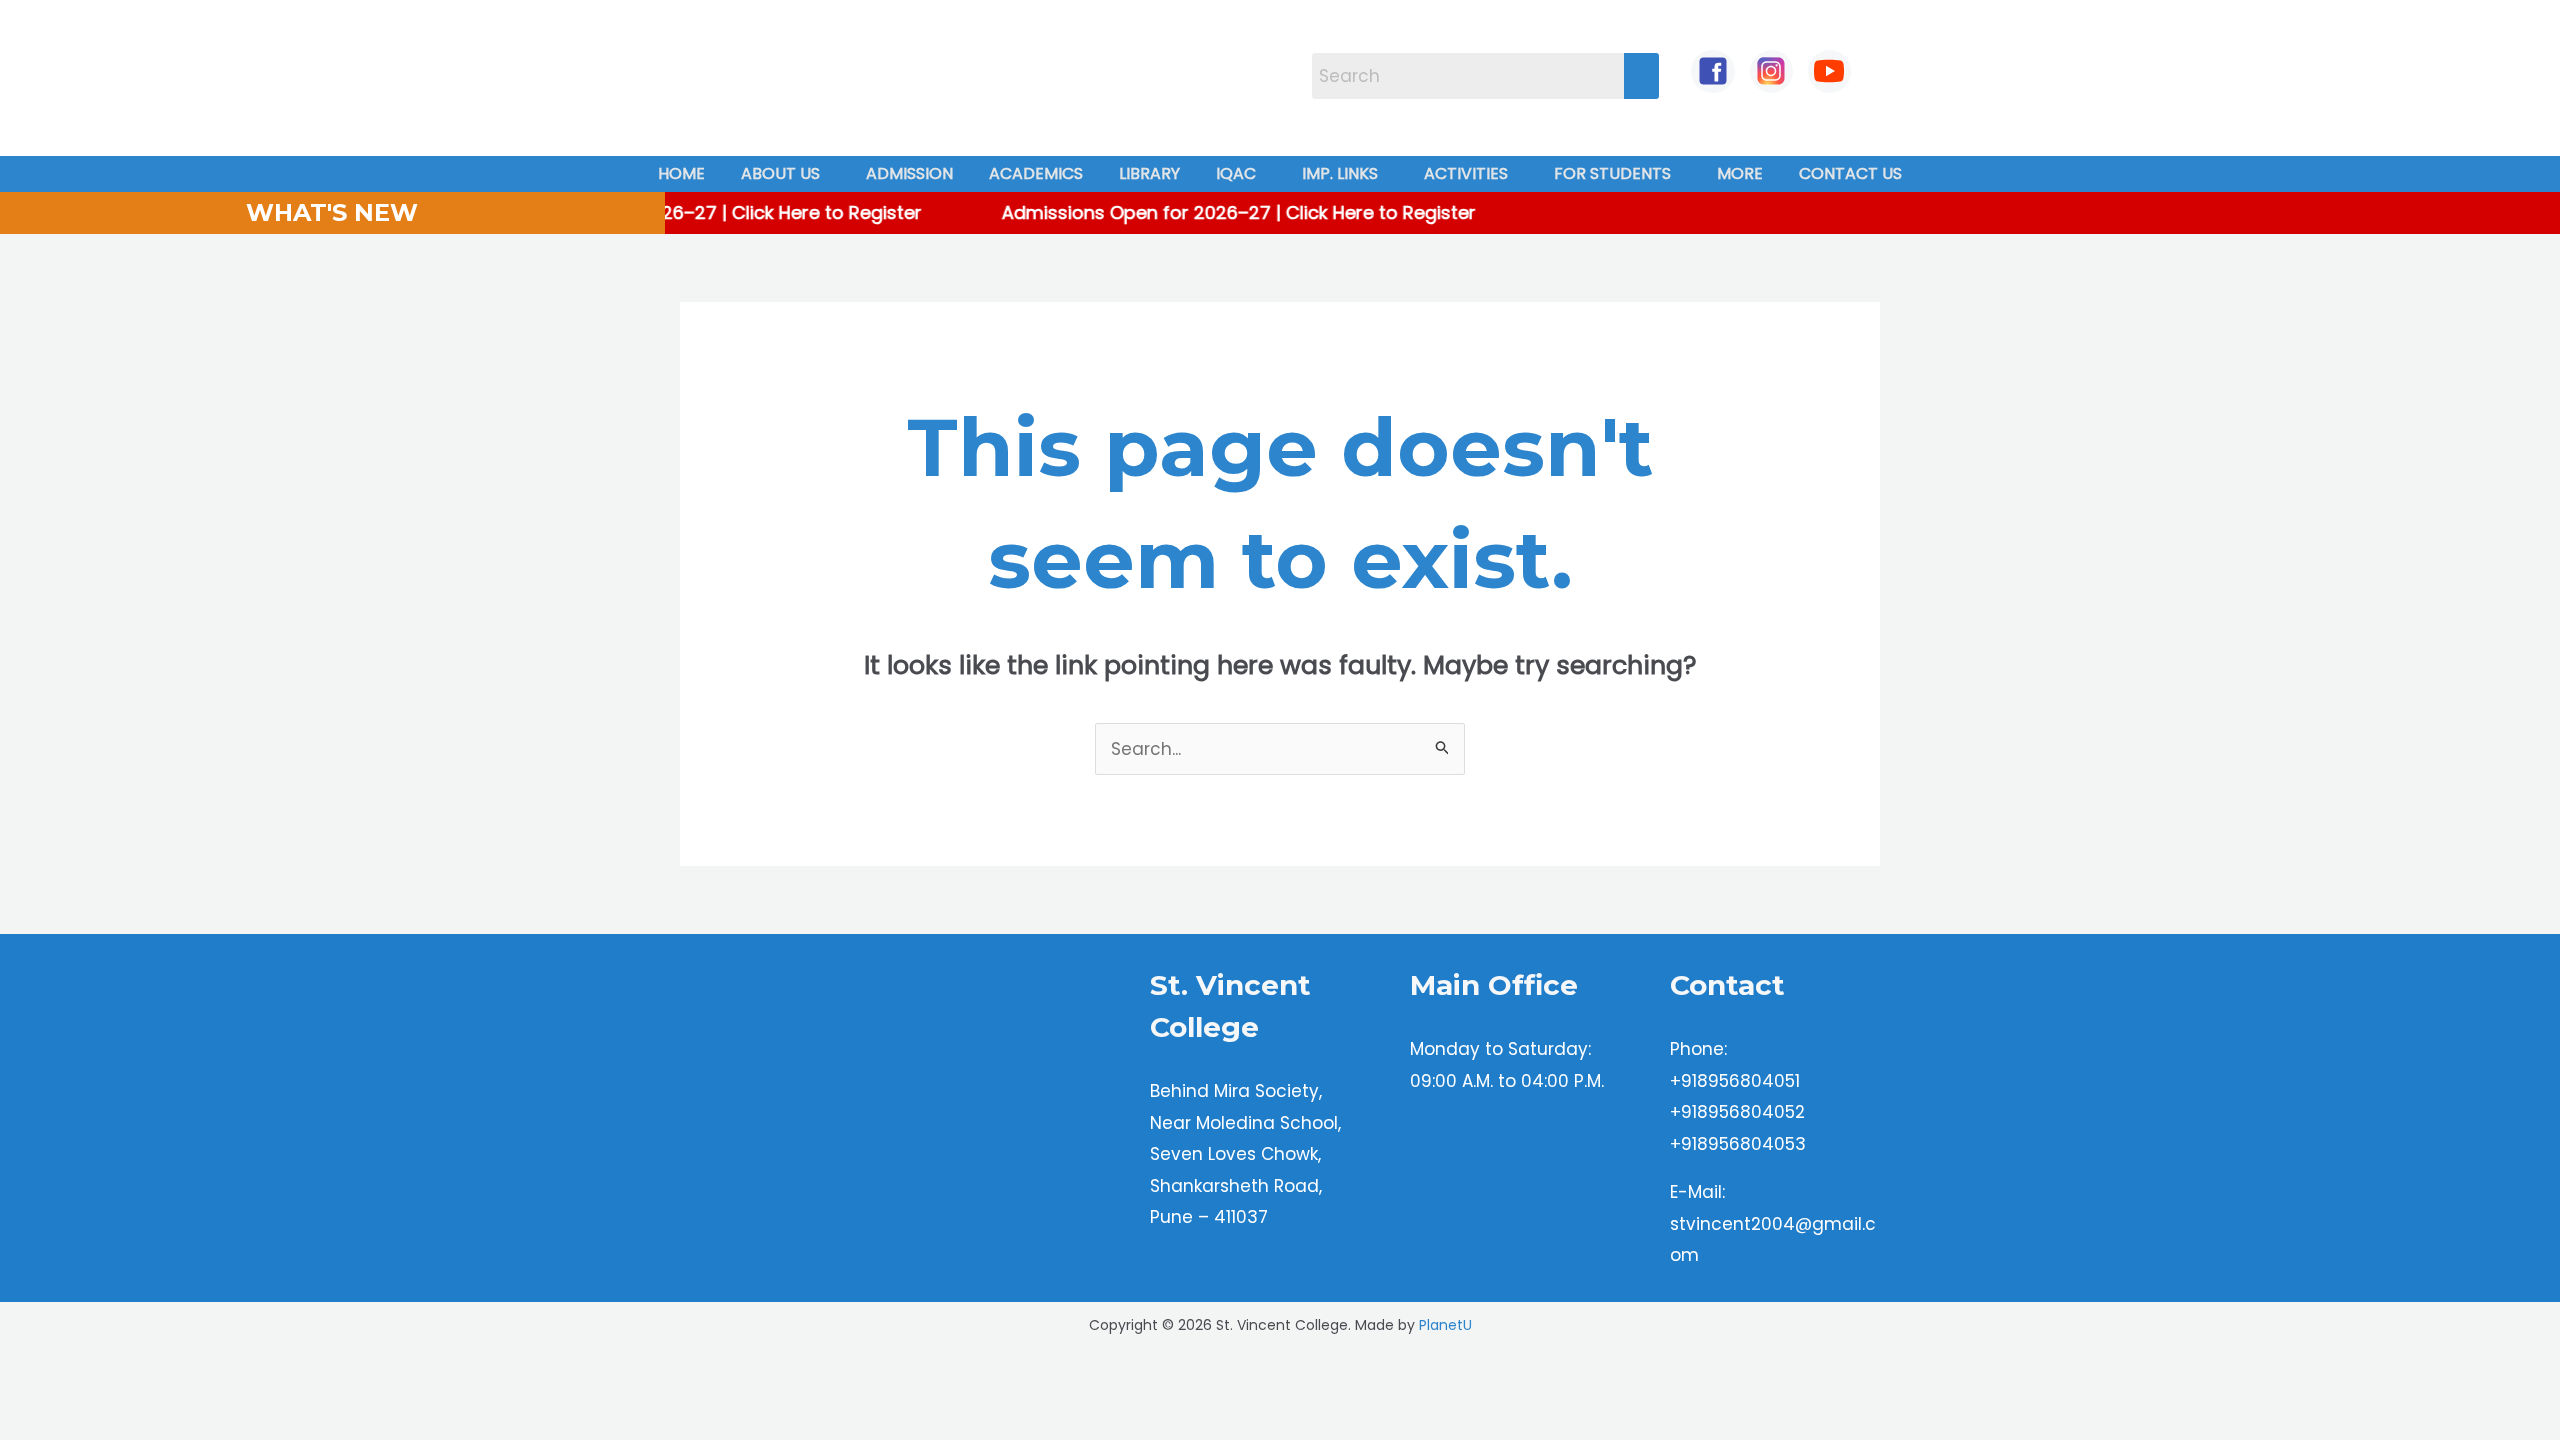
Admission (909, 174)
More (1740, 174)
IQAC (1236, 174)
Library (1149, 174)
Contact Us (1850, 174)
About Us (780, 174)
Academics (1036, 174)
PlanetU (1445, 1325)
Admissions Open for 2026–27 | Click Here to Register (677, 212)
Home (681, 174)
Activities (1466, 174)
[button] (785, 174)
